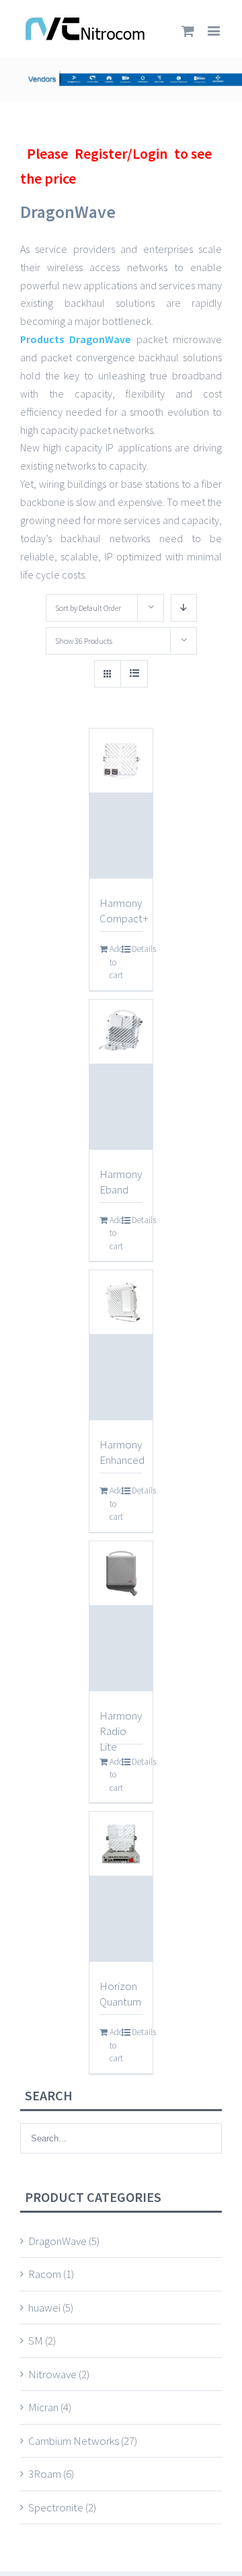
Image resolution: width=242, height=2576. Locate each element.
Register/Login (121, 153)
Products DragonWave (75, 339)
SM (36, 2341)
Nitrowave (52, 2374)
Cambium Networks (74, 2441)
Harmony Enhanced (122, 1452)
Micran (43, 2407)
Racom (45, 2274)
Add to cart (115, 962)
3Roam (45, 2474)
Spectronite (56, 2507)
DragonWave (57, 2241)
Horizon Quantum (120, 1994)
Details (137, 949)
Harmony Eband (121, 1182)
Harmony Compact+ (124, 911)
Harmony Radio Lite (121, 1731)
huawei (44, 2308)
